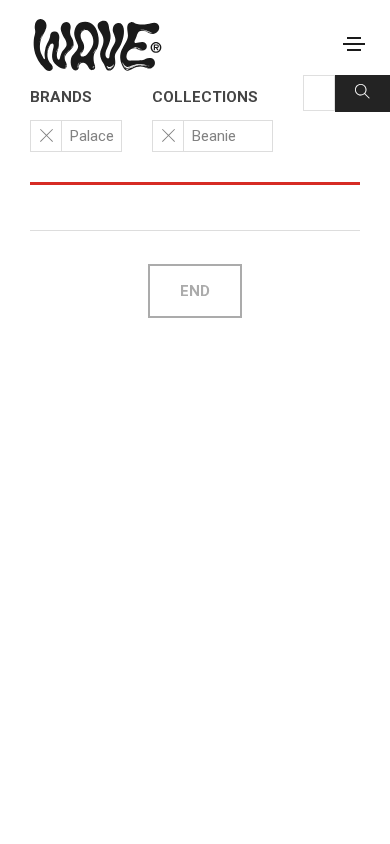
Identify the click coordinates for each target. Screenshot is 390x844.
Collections (205, 97)
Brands (61, 97)
